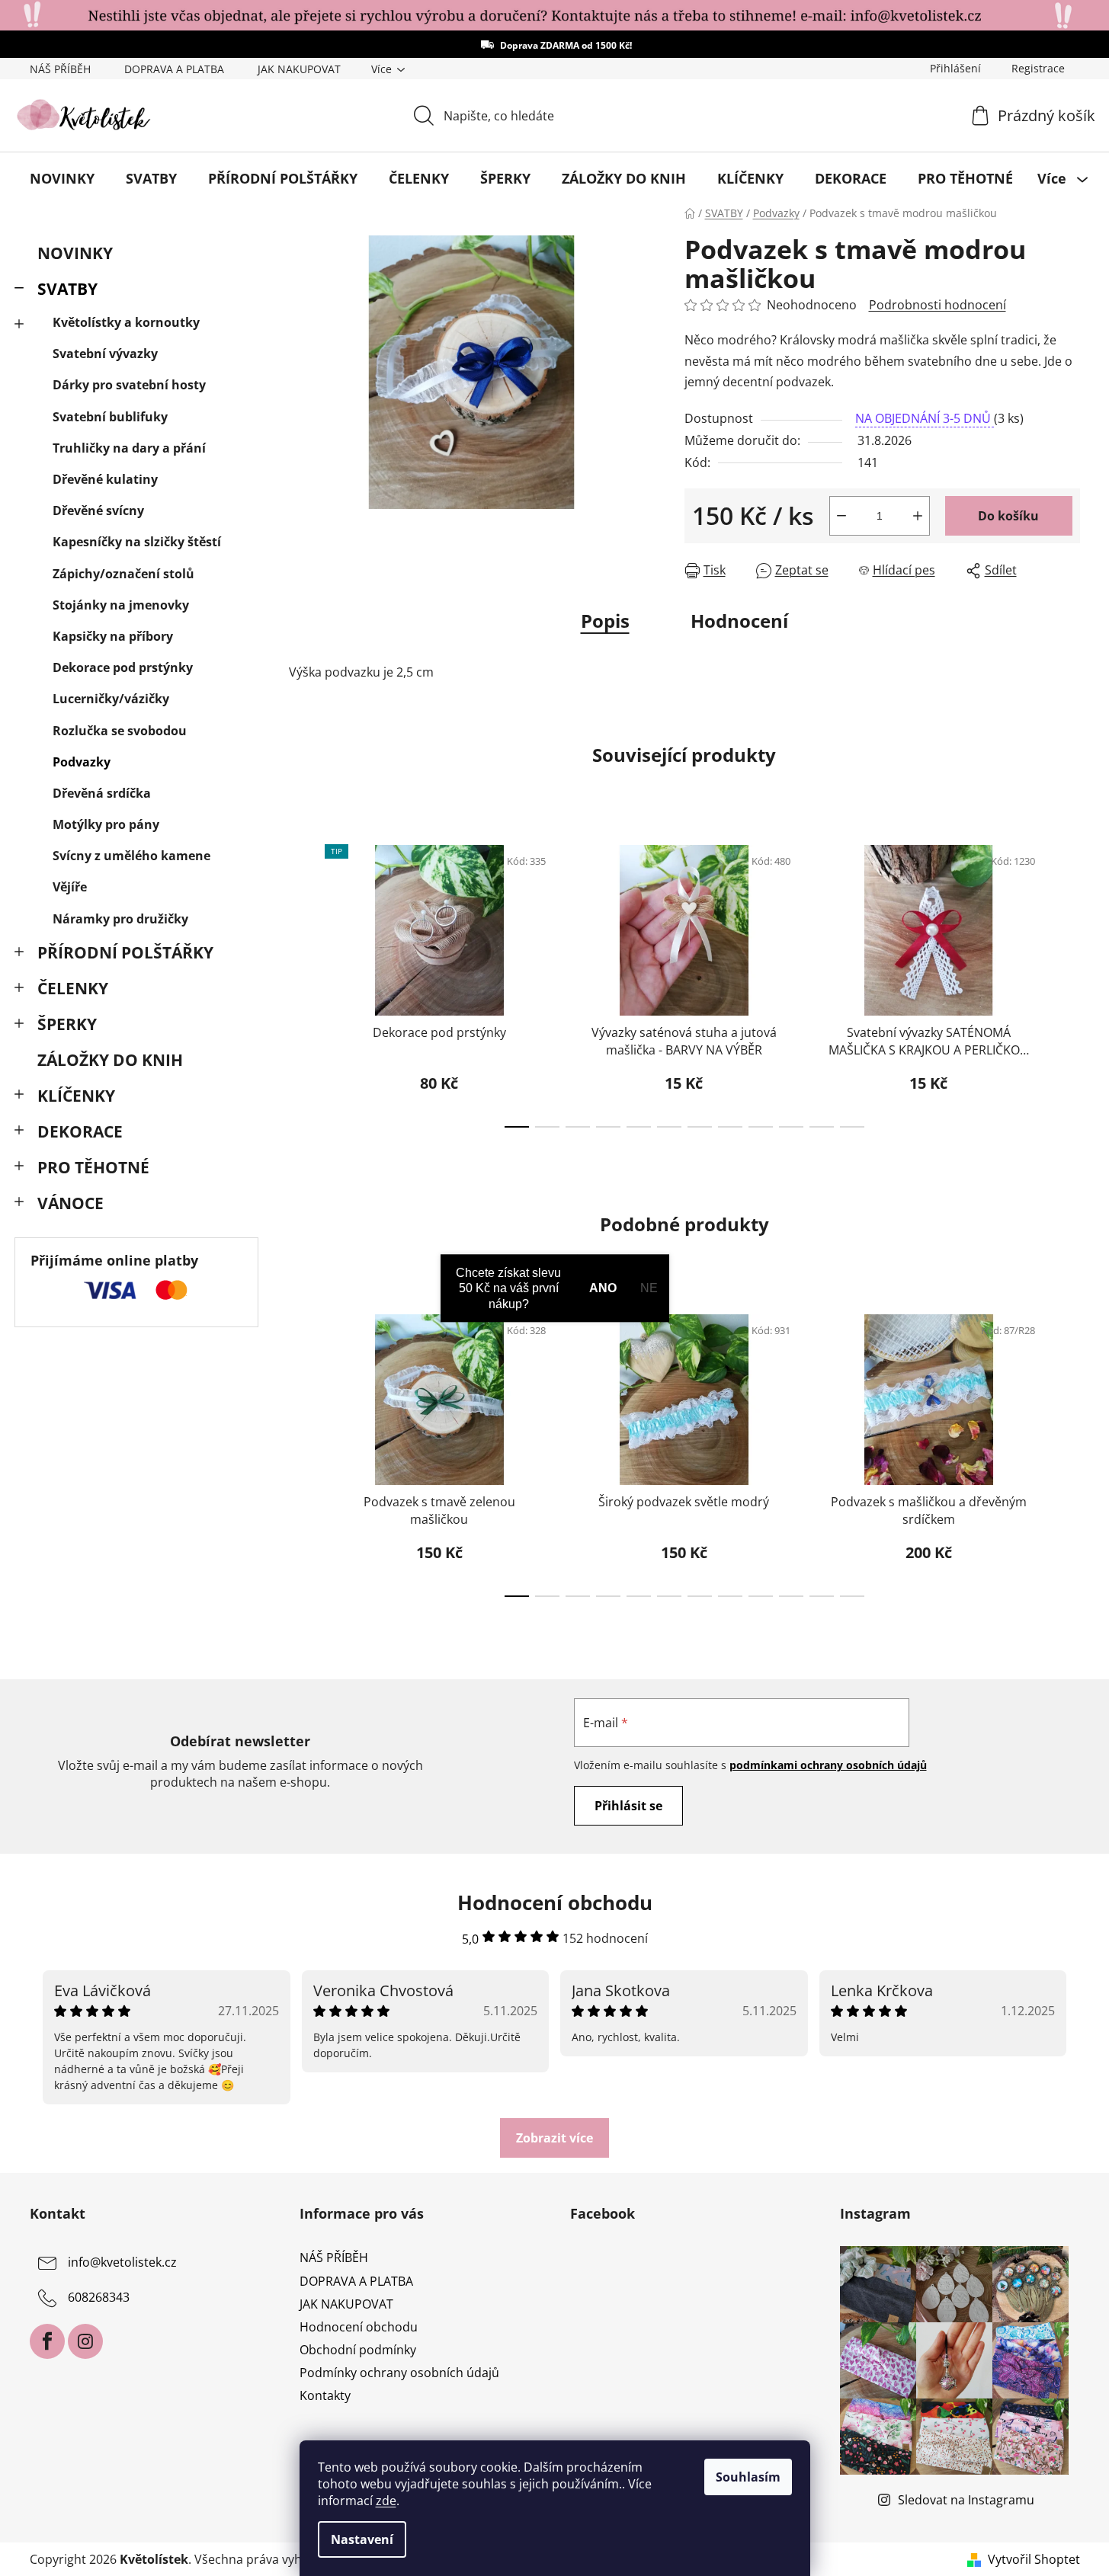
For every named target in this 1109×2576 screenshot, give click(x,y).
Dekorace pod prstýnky (123, 667)
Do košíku (1008, 516)
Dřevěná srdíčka (102, 793)
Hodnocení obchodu (359, 2327)
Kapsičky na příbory (113, 636)
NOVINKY (75, 253)
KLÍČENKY (76, 1096)
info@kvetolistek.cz (122, 2263)
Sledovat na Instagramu (966, 2500)
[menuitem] (62, 178)
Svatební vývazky (105, 354)
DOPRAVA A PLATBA (174, 69)
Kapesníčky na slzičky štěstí (137, 542)
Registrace (1038, 68)
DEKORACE (80, 1131)
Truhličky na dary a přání (129, 448)
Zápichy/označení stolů (123, 574)
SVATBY (67, 289)
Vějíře (70, 887)
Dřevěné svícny (98, 510)
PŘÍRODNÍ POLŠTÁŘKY (125, 952)
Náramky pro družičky (120, 919)
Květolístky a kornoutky (126, 322)
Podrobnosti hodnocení (938, 305)
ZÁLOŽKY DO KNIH (110, 1060)
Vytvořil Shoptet (1034, 2559)
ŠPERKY (67, 1024)
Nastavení (362, 2539)
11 (852, 1127)
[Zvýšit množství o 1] (918, 516)
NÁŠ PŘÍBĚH (60, 69)
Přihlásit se (628, 1806)
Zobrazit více (554, 2138)
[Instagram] (85, 2341)
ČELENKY (73, 988)
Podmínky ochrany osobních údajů (399, 2373)
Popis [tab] (605, 621)
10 (822, 1127)
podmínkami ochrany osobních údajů (828, 1765)
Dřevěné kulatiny (105, 479)
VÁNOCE (71, 1203)
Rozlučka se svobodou (120, 731)
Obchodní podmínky (358, 2350)
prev (301, 981)
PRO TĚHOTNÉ (93, 1167)
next (1068, 981)
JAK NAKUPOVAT (299, 69)
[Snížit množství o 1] (841, 516)
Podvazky (82, 762)
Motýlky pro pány (106, 824)
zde (386, 2501)
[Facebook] (47, 2341)
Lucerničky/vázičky (111, 699)
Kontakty (325, 2395)
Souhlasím (748, 2477)
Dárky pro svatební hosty (129, 385)
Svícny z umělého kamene (131, 856)
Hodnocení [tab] (739, 621)
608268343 (99, 2298)
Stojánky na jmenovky (121, 605)
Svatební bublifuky (110, 417)
